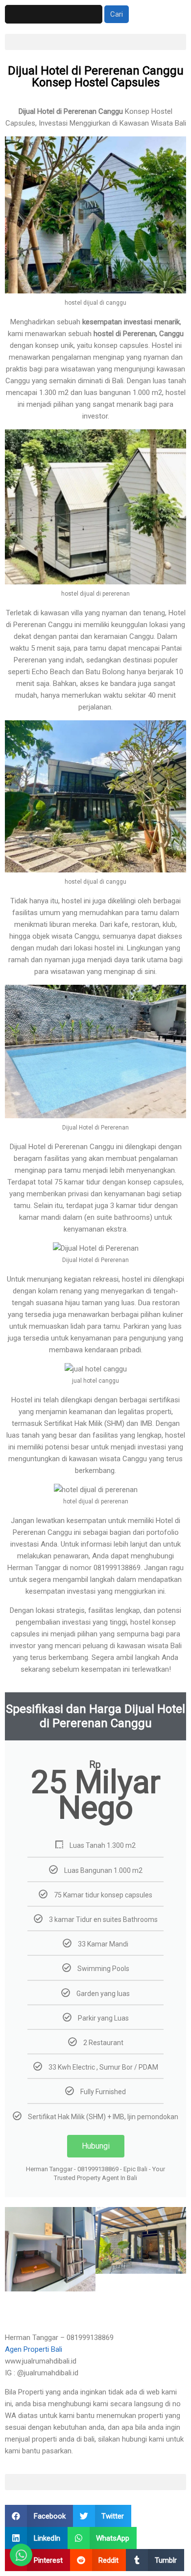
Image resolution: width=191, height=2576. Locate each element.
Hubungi (96, 2146)
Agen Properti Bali (34, 2349)
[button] (95, 42)
